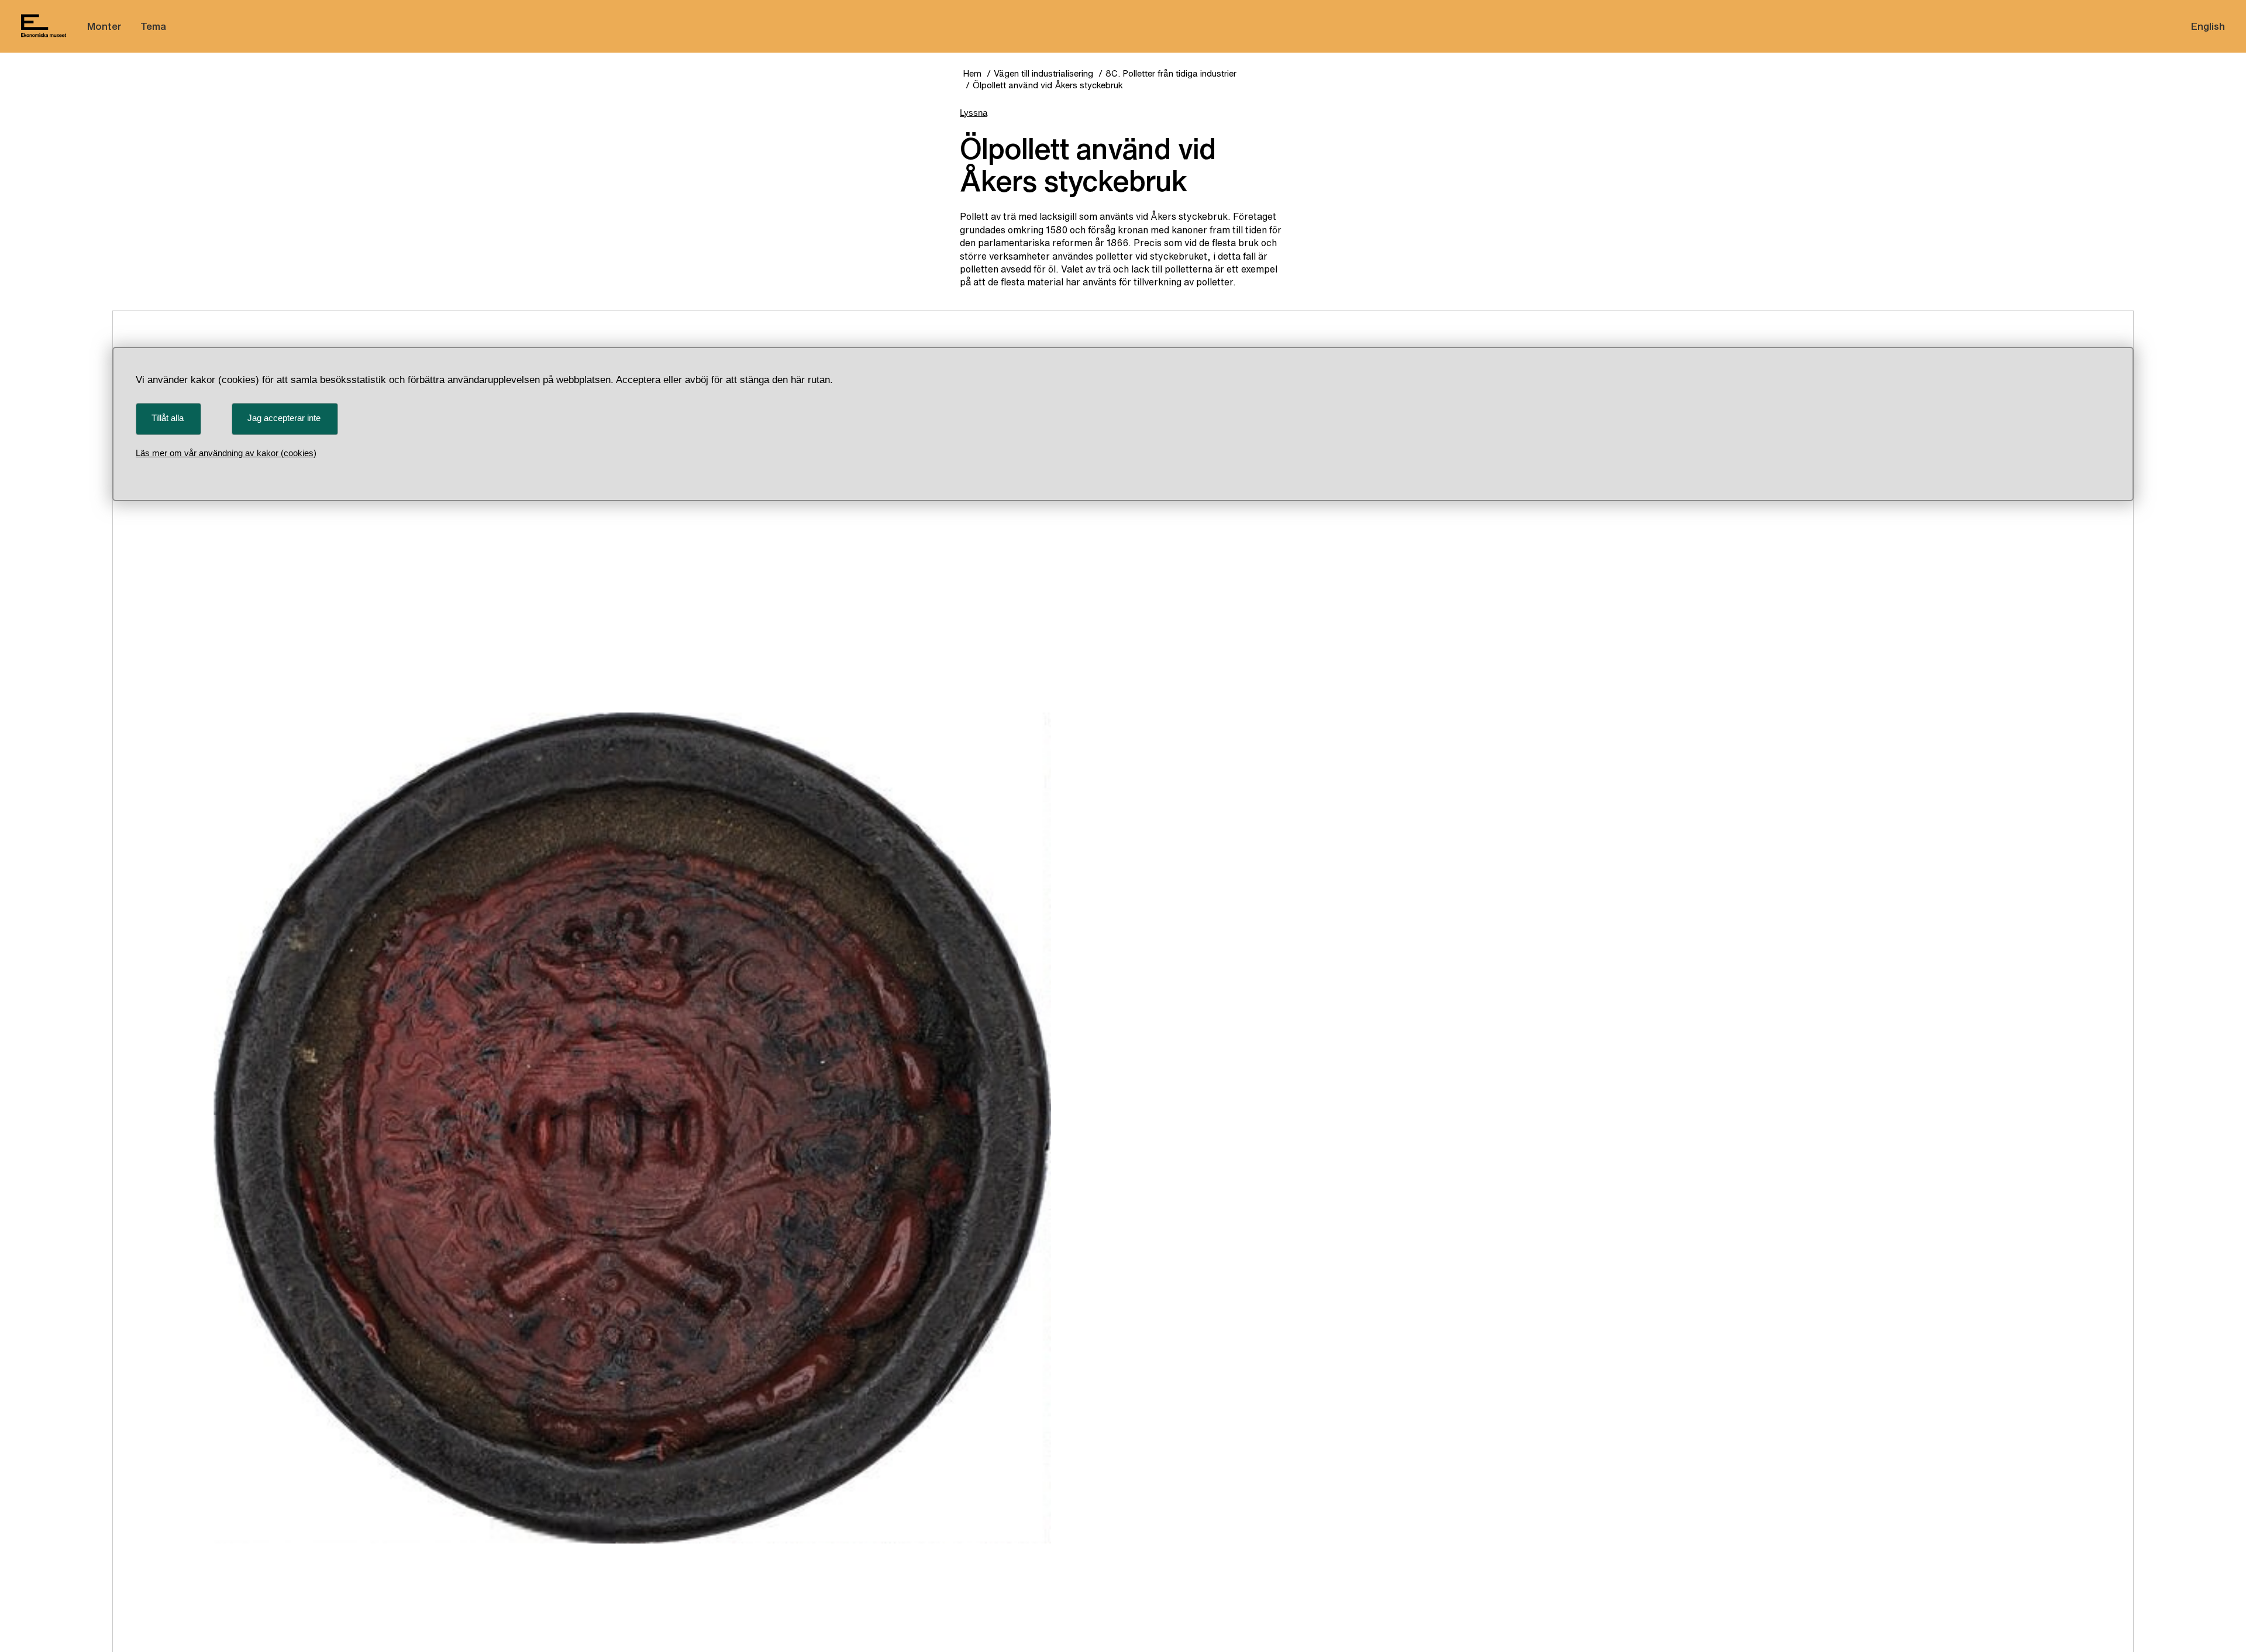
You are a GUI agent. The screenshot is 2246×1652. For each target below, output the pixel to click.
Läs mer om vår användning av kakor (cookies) (226, 453)
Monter (104, 26)
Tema (153, 26)
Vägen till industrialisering (1043, 73)
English (2208, 26)
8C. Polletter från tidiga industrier (1171, 73)
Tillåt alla (168, 418)
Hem (972, 73)
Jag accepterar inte (284, 418)
